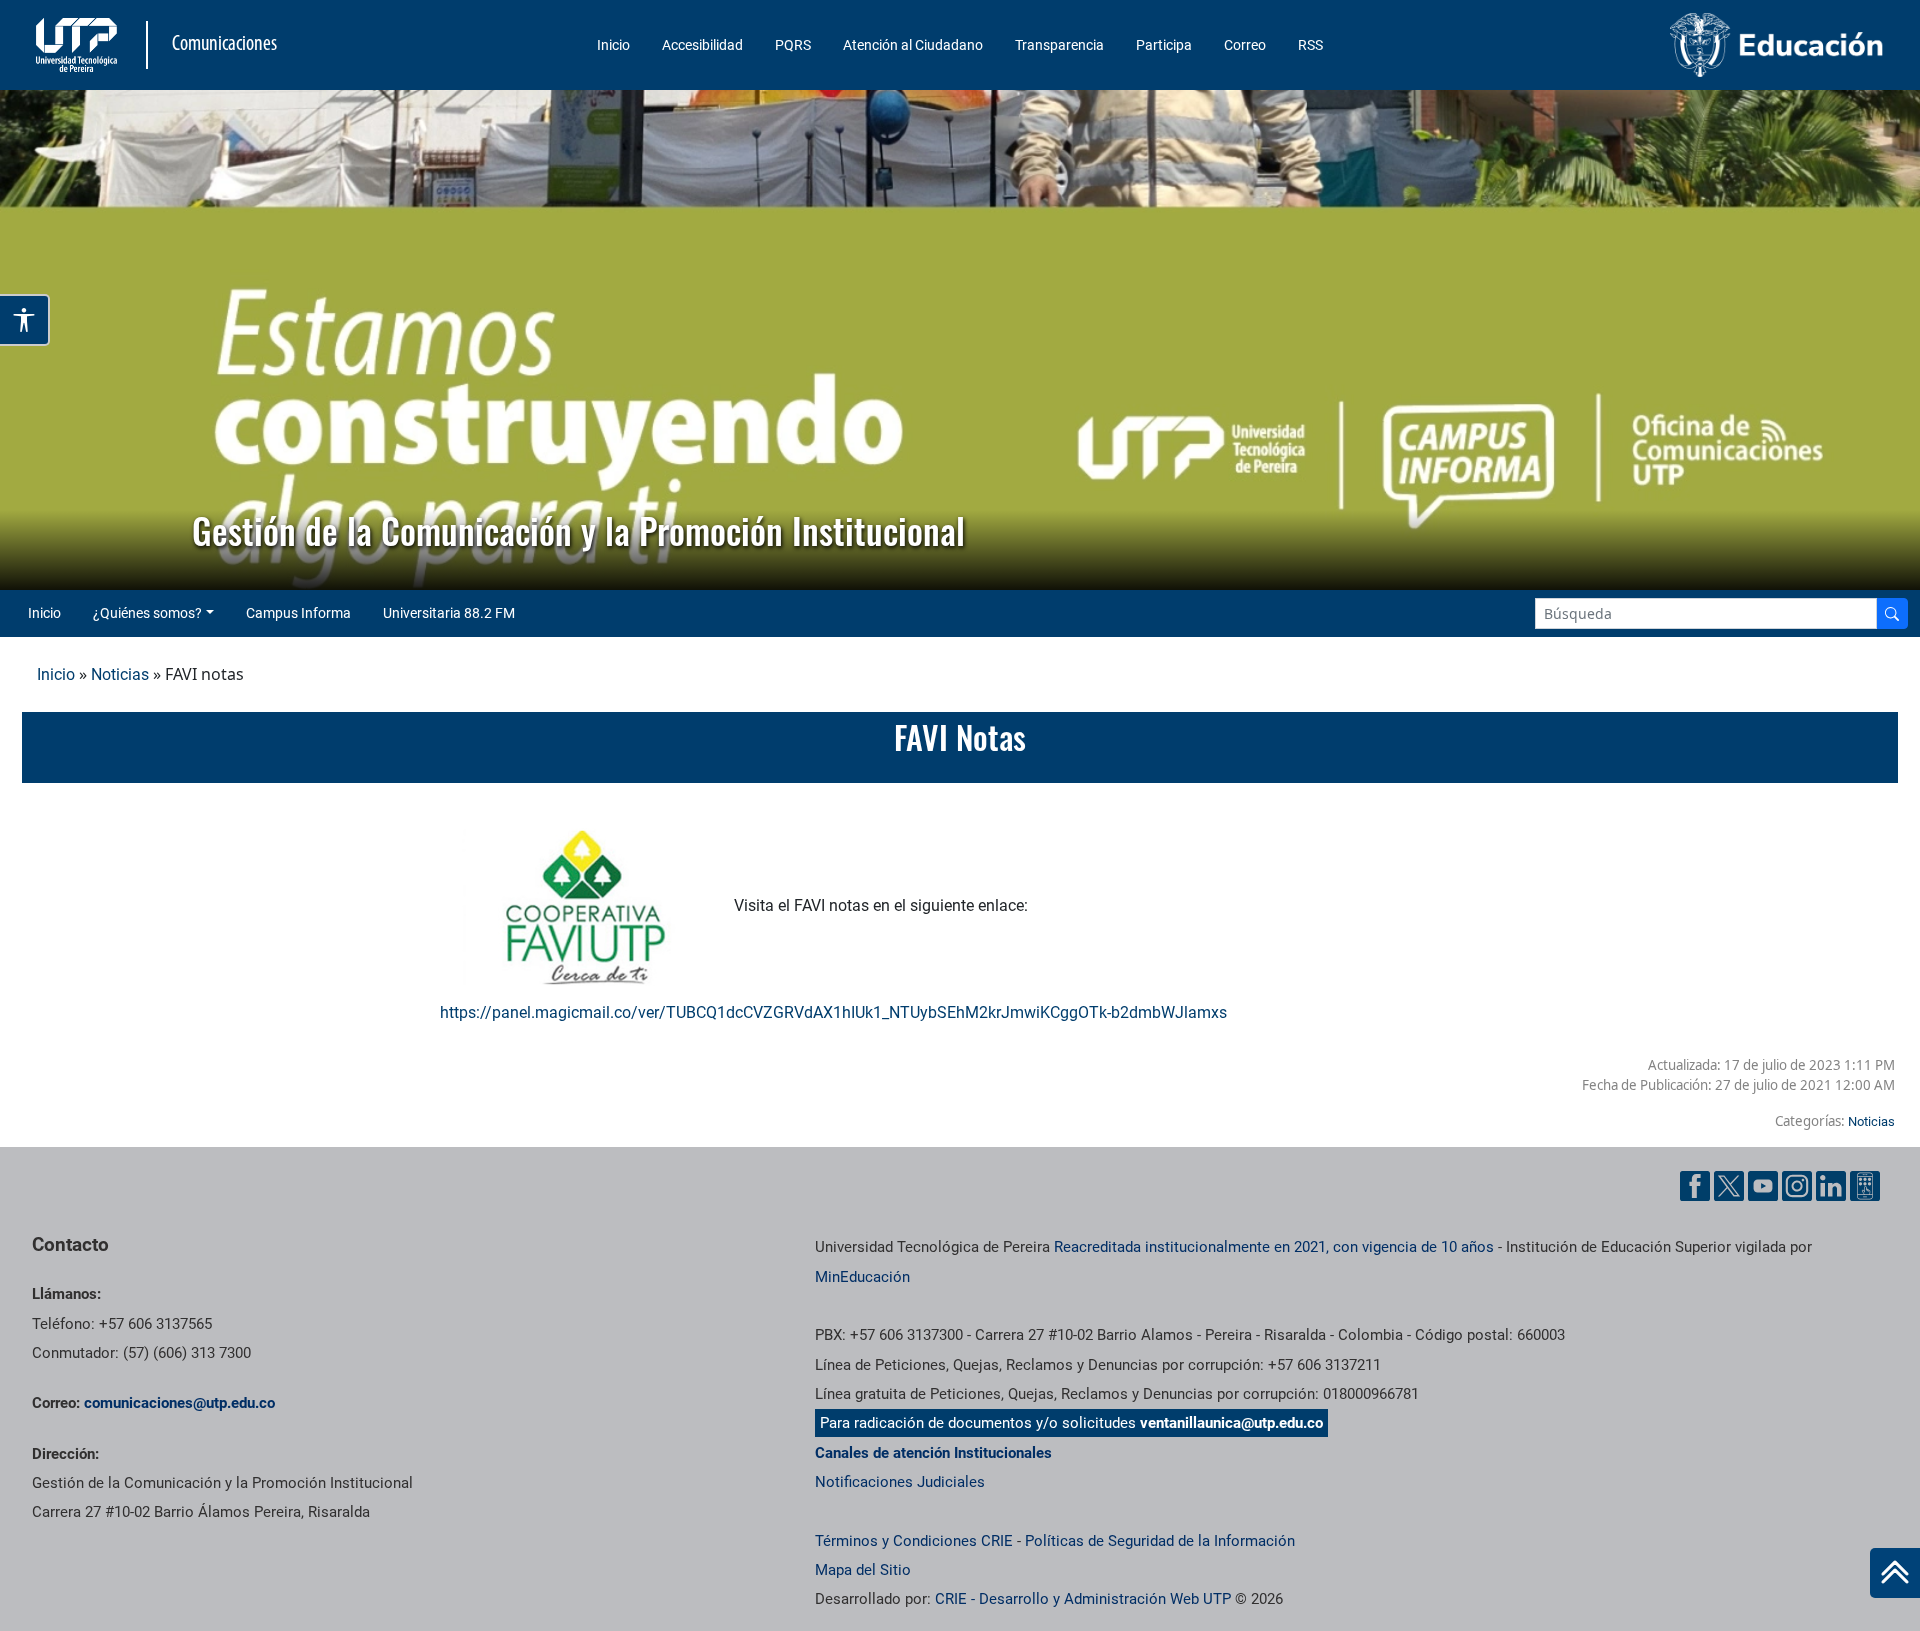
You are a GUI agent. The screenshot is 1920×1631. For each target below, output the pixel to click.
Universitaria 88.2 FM (449, 613)
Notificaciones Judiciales (900, 1482)
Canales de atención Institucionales (933, 1453)
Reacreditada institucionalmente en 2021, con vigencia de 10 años (1274, 1247)
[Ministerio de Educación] (1671, 45)
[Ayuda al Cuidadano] (1865, 1186)
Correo (1245, 45)
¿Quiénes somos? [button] (147, 613)
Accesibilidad (702, 45)
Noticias (120, 674)
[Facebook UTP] (1695, 1186)
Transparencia (1059, 45)
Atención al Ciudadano (913, 45)
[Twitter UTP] (1729, 1186)
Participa (1164, 45)
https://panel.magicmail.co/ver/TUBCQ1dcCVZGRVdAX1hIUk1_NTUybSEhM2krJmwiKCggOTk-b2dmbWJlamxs (833, 1012)
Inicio (613, 45)
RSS (1310, 45)
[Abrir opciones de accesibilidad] (25, 320)
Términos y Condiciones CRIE (914, 1541)
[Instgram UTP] (1797, 1186)
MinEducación (862, 1277)
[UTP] (79, 45)
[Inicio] (1895, 1573)
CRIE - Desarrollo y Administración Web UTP (1083, 1599)
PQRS (793, 45)
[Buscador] (1892, 613)
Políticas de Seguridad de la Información (1160, 1541)
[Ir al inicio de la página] (1895, 1573)
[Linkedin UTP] (1831, 1186)
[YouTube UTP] (1763, 1186)
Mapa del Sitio (863, 1570)
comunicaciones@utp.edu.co (179, 1403)
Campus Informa (298, 613)
